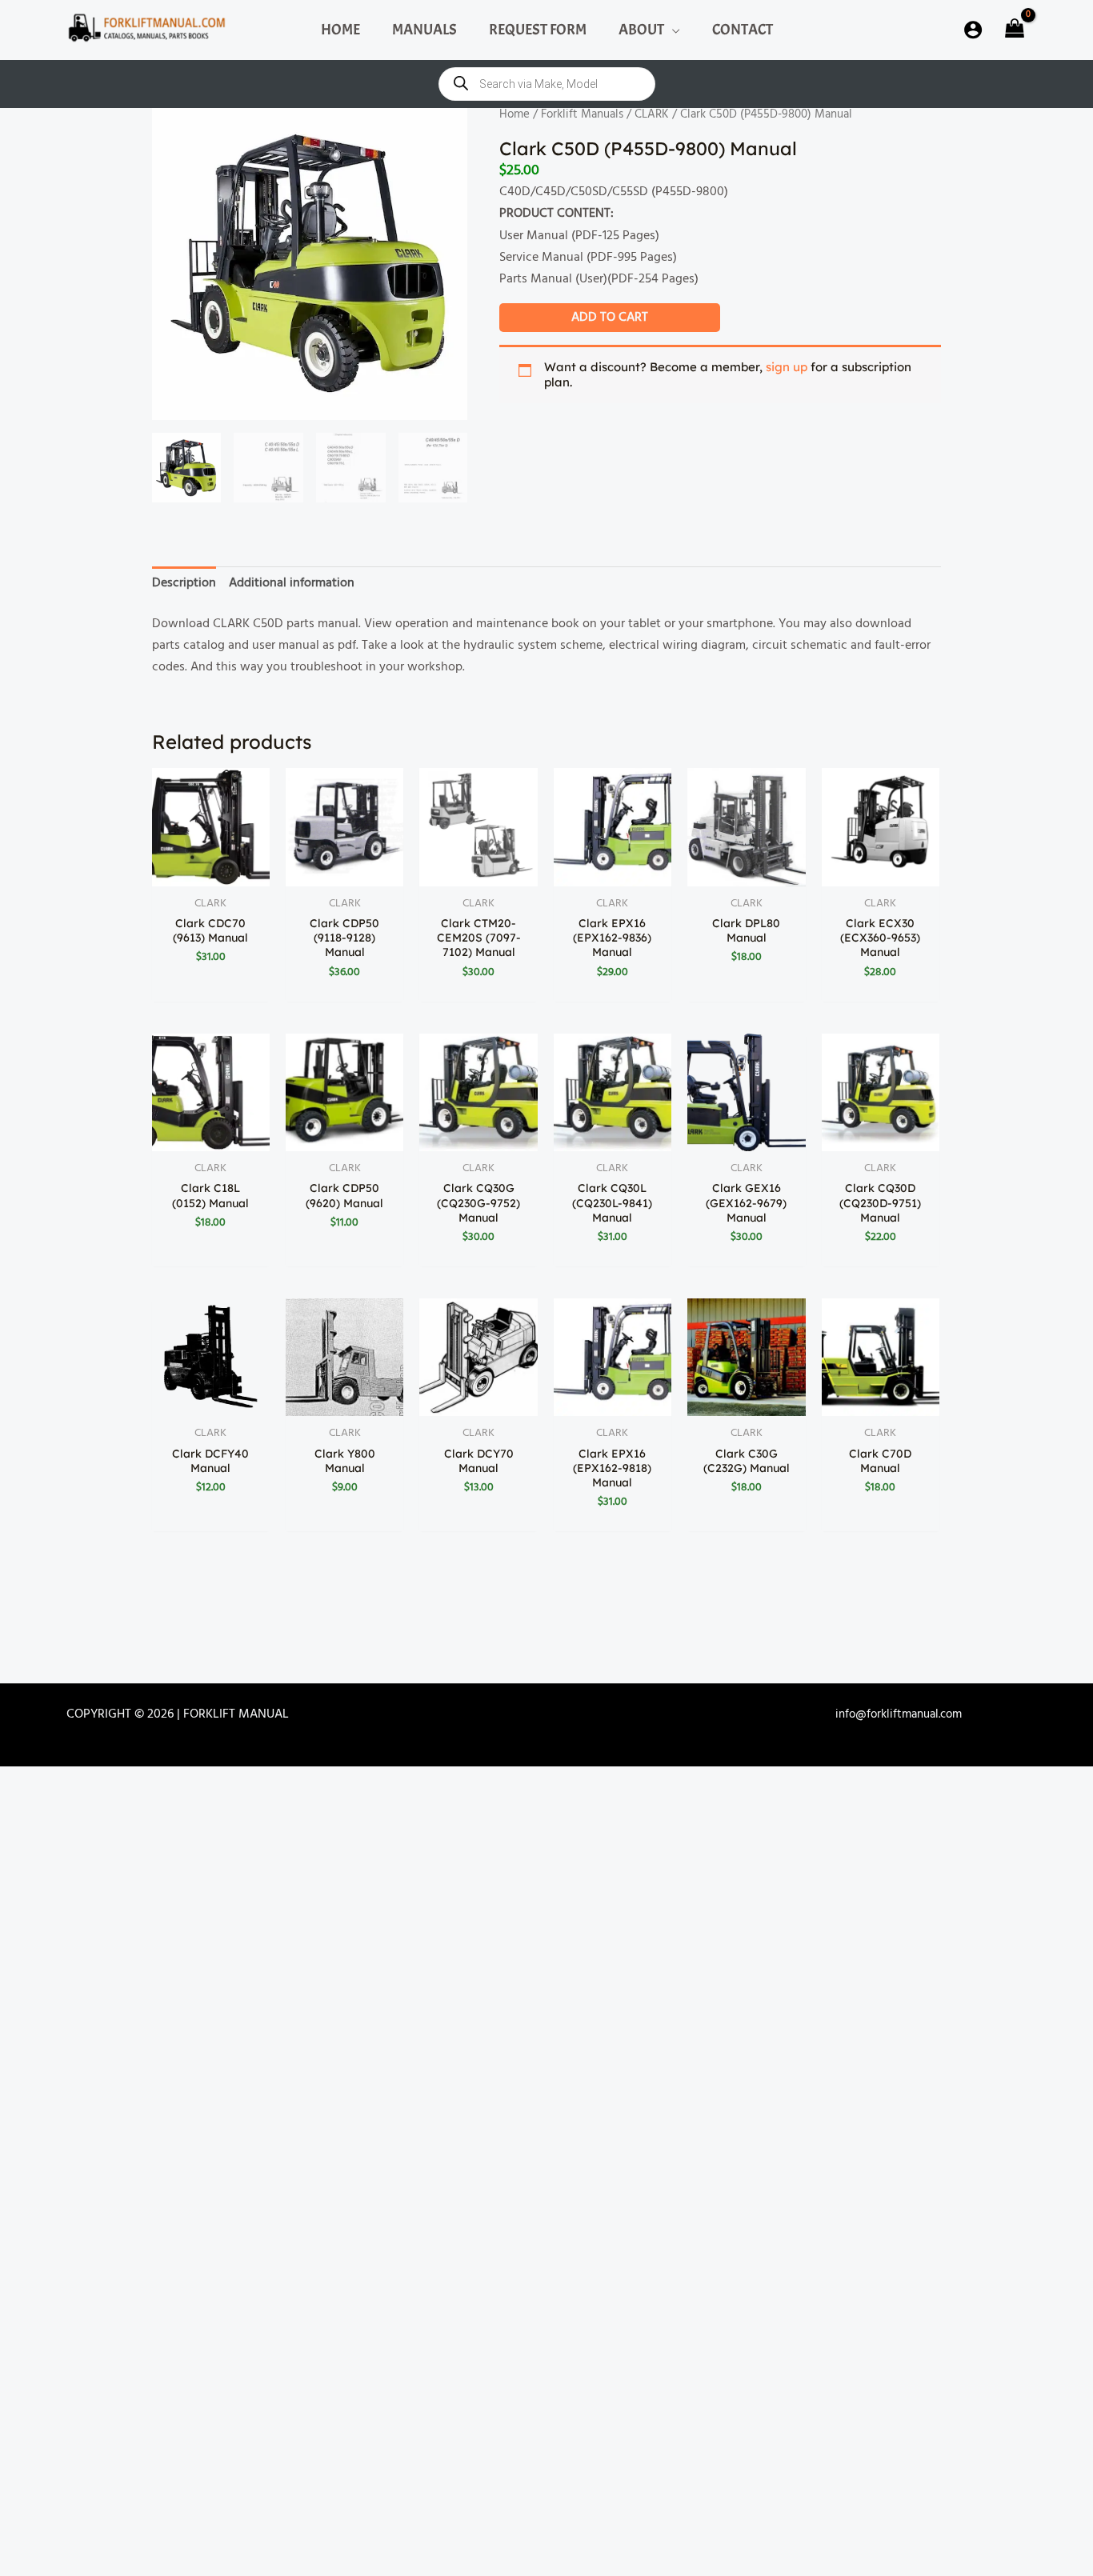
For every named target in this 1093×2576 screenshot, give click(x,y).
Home (514, 114)
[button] (672, 30)
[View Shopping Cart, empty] (1013, 30)
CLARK (652, 114)
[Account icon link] (973, 30)
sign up (787, 367)
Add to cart (610, 318)
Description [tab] (184, 583)
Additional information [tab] (292, 583)
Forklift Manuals (582, 114)
